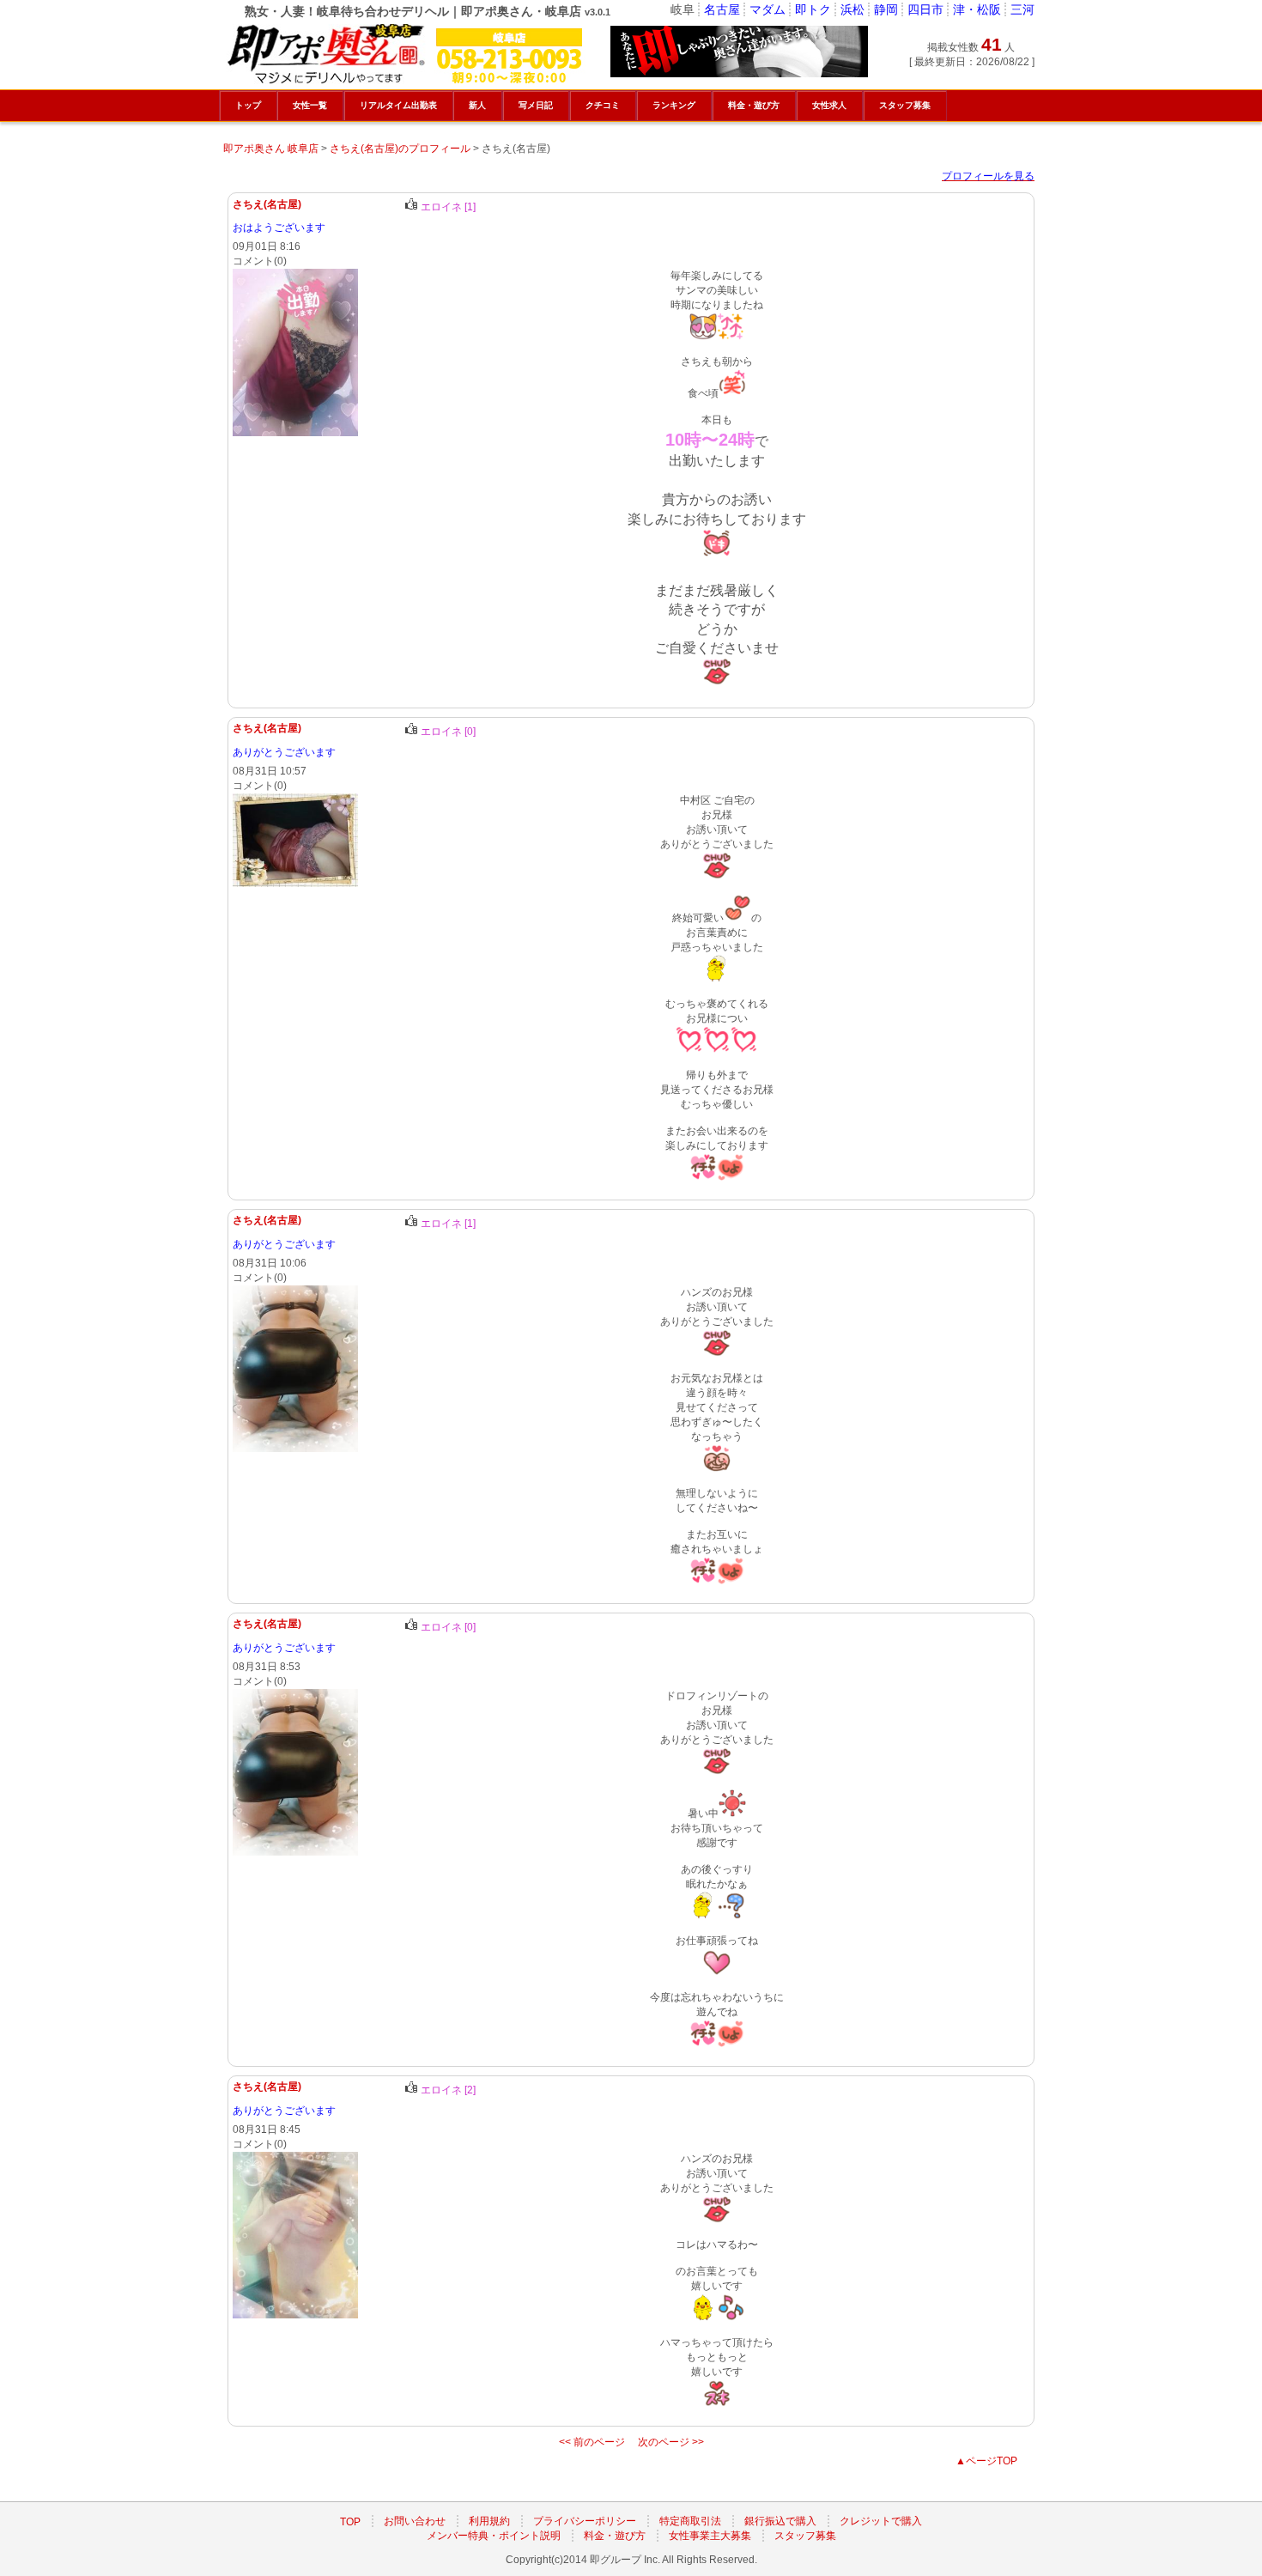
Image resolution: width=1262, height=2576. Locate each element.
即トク (813, 9)
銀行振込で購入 (780, 2522)
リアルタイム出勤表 (398, 105)
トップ (248, 105)
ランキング (674, 105)
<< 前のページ (592, 2442)
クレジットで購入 (881, 2522)
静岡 (886, 9)
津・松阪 (977, 9)
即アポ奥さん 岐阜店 (271, 149)
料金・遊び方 (615, 2537)
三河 (1022, 9)
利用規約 (489, 2522)
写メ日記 (536, 105)
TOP (350, 2522)
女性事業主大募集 (710, 2537)
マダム (768, 9)
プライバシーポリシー (585, 2522)
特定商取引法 (690, 2522)
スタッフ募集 (805, 2537)
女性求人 (829, 105)
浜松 (852, 9)
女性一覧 (310, 105)
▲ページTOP (986, 2461)
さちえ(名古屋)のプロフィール (400, 149)
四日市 (925, 9)
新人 (477, 105)
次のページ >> (671, 2442)
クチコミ (603, 105)
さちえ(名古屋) (267, 204)
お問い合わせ (415, 2522)
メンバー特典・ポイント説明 (494, 2537)
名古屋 (722, 9)
